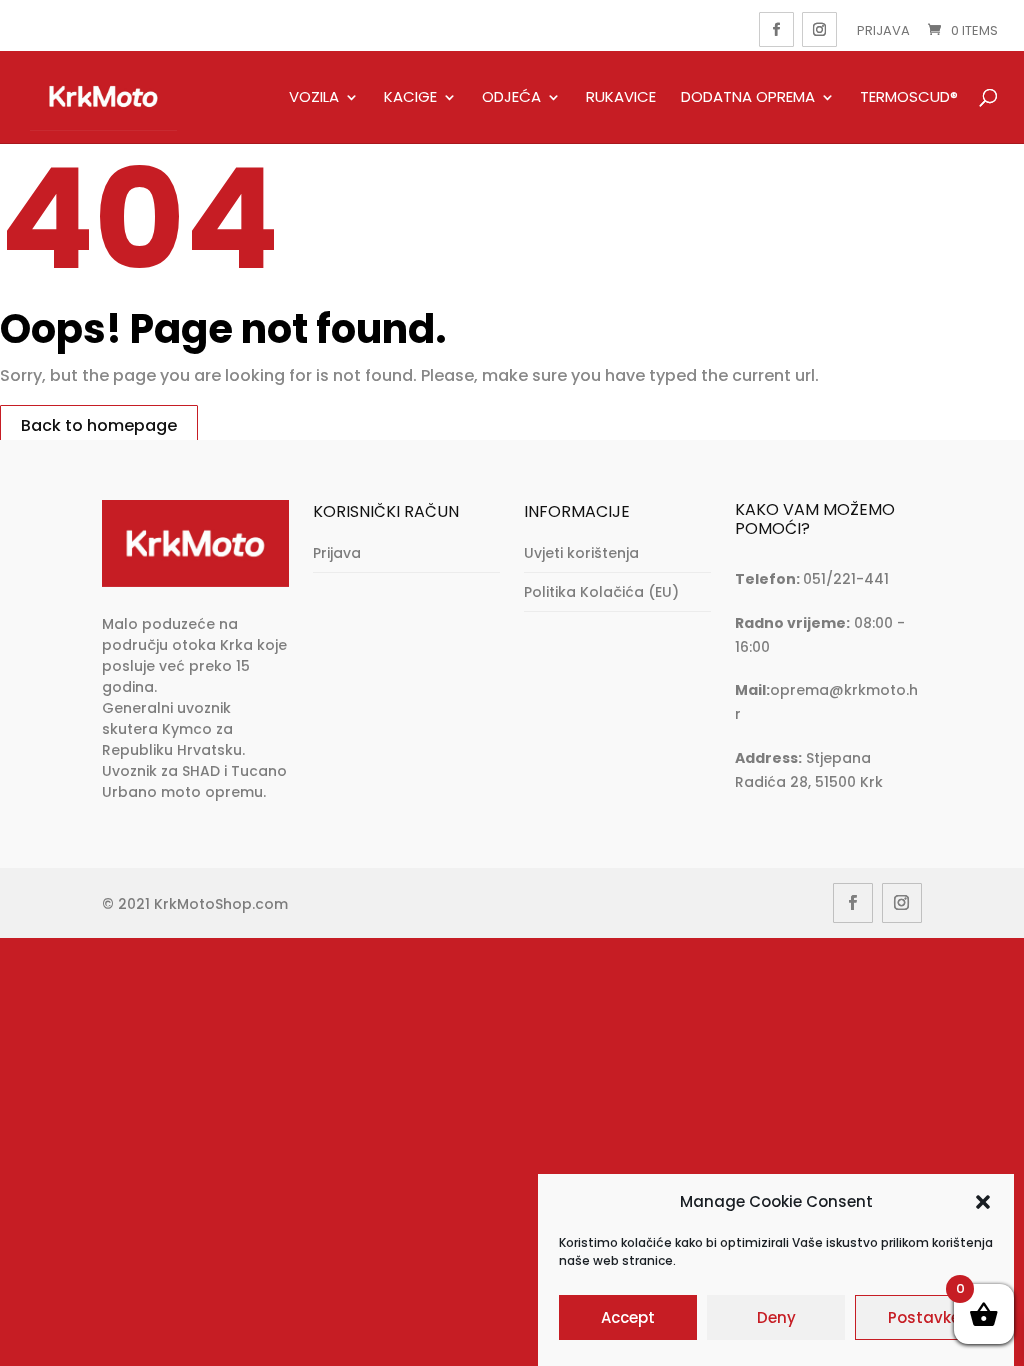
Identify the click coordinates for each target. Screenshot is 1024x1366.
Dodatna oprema (748, 98)
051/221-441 (846, 579)
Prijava (883, 30)
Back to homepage (99, 425)
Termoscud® (909, 98)
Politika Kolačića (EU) (601, 592)
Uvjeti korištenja (581, 553)
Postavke (924, 1317)
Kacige (410, 98)
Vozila (314, 98)
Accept (628, 1317)
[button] (983, 1202)
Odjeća (511, 98)
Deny (776, 1317)
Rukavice (621, 98)
